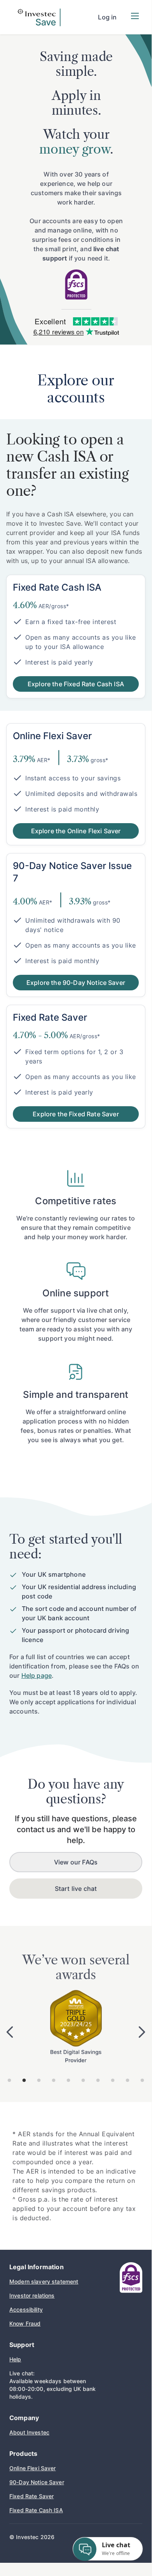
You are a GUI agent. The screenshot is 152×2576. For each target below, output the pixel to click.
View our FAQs (76, 1862)
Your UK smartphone (54, 1574)
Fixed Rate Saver (31, 2496)
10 (142, 2081)
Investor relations (32, 2295)
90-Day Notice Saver (37, 2482)
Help (15, 2359)
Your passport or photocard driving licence (75, 1635)
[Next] (142, 2032)
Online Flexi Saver (33, 2468)
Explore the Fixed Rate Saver (76, 1114)
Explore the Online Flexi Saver (76, 831)
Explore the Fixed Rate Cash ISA (76, 684)
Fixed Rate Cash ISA (36, 2510)
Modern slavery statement (44, 2281)
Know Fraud (25, 2323)
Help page (37, 1675)
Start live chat (76, 1889)
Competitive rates (76, 1201)
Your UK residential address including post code (79, 1591)
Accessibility (26, 2309)
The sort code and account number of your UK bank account (79, 1613)
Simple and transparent (76, 1395)
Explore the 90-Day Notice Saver (76, 983)
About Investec (29, 2432)
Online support (76, 1293)
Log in (107, 17)
